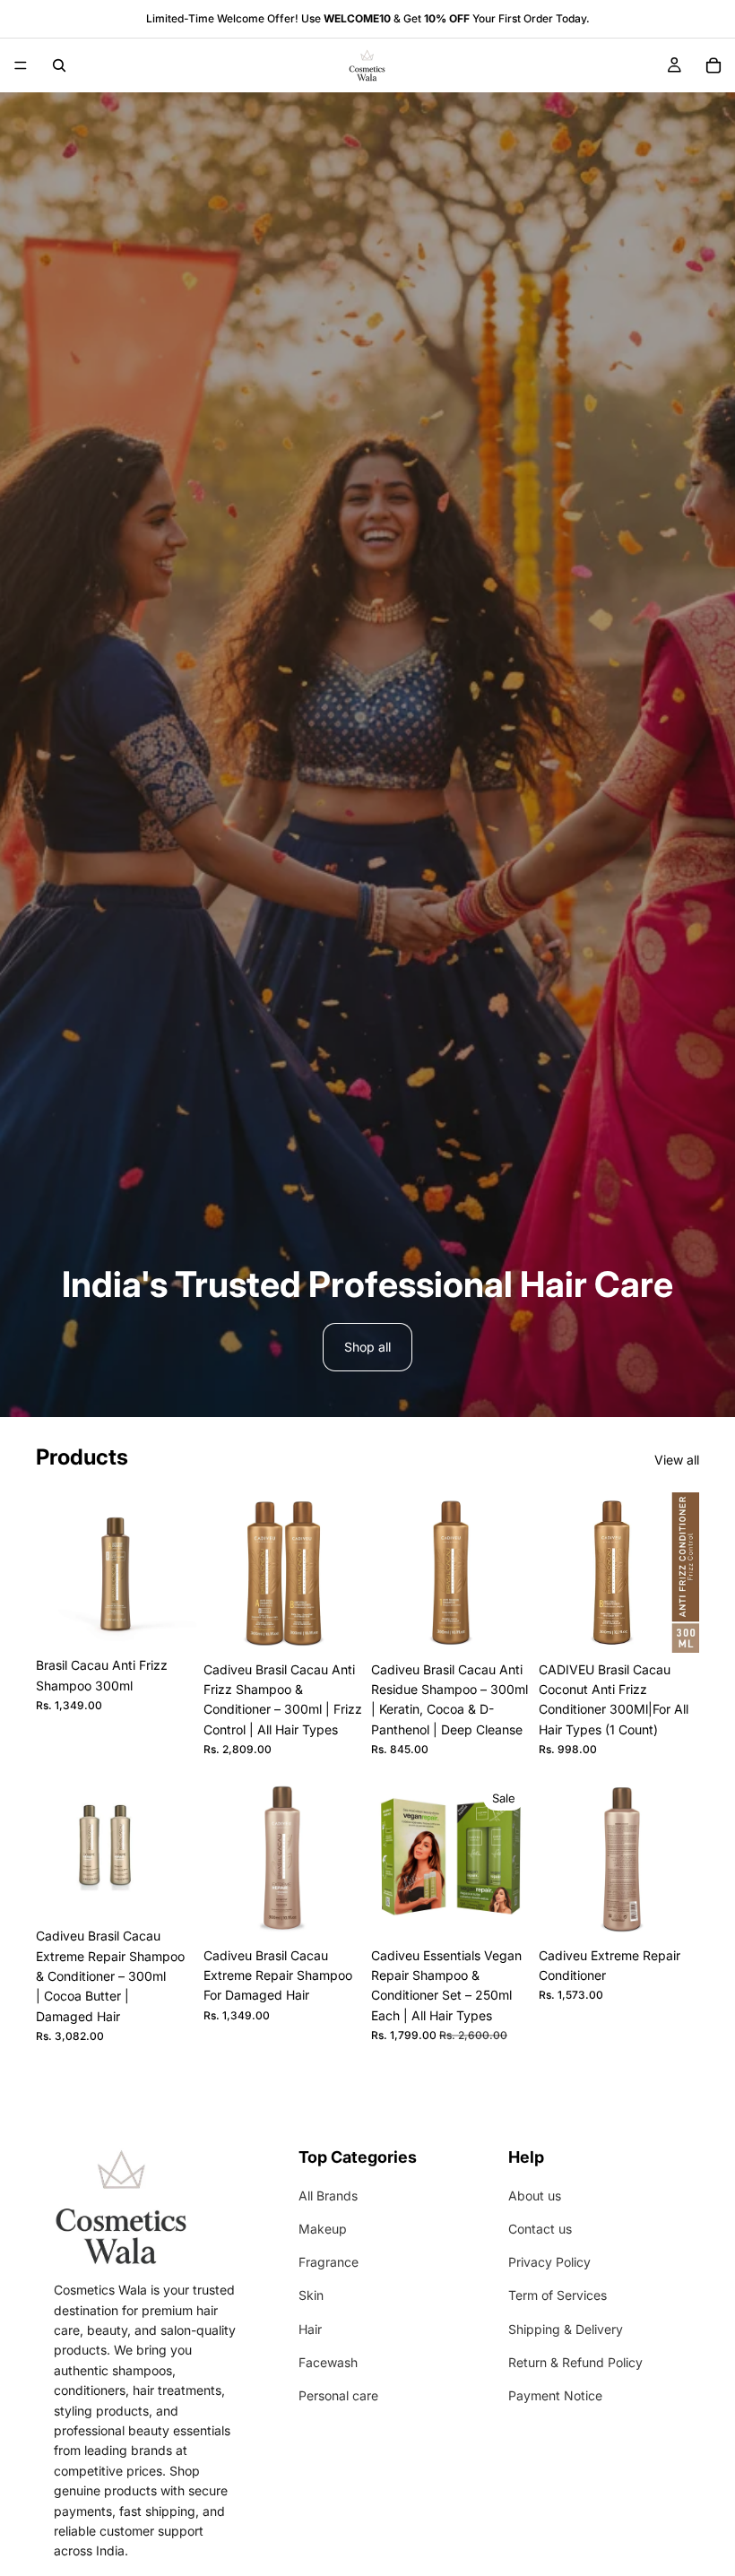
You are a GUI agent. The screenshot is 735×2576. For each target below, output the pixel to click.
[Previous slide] (223, 1572)
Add (184, 1620)
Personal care (338, 2395)
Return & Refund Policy (575, 2362)
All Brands (328, 2196)
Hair (310, 2329)
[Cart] (713, 65)
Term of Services (558, 2295)
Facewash (328, 2362)
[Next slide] (344, 1572)
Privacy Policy (549, 2262)
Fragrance (329, 2262)
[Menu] (21, 65)
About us (535, 2196)
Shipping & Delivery (566, 2329)
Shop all (367, 1347)
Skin (311, 2295)
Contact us (540, 2229)
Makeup (323, 2229)
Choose (519, 1625)
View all (677, 1460)
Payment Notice (555, 2395)
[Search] (59, 65)
